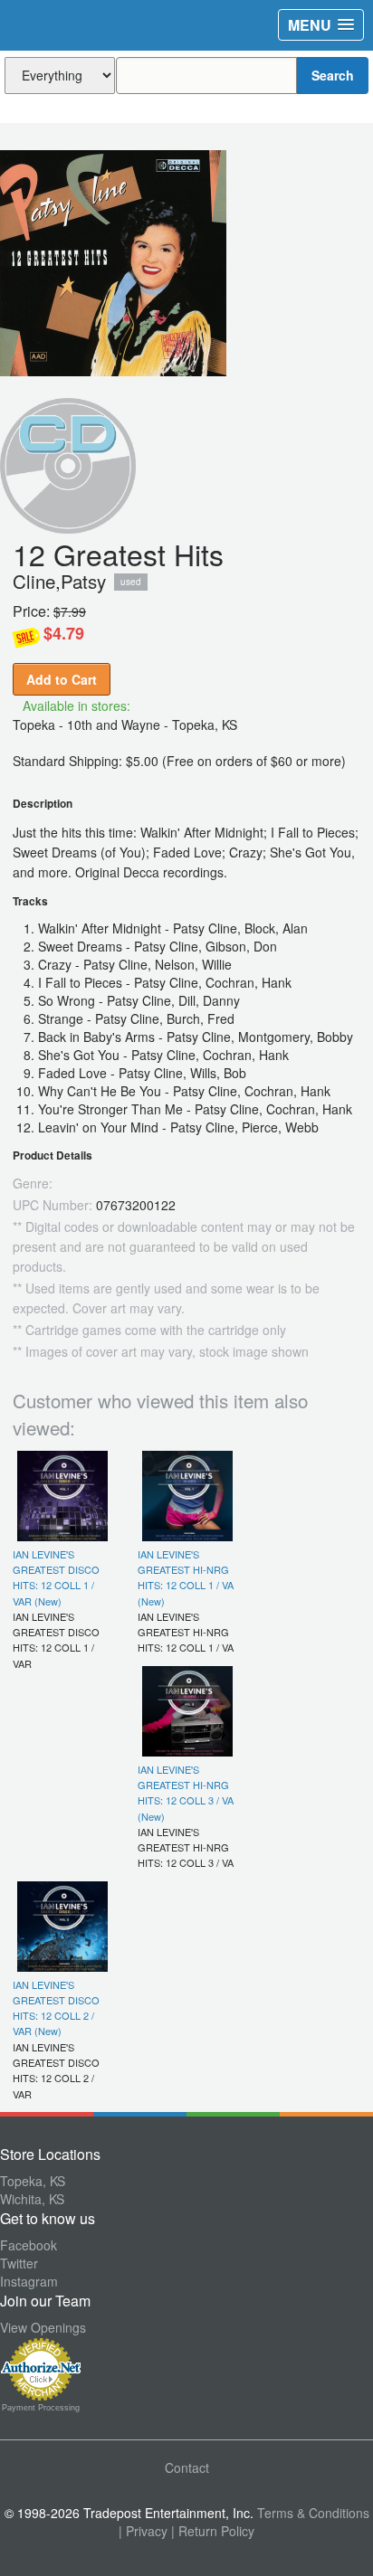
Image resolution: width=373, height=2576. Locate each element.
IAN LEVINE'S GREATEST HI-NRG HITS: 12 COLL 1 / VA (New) (186, 1577)
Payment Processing (41, 2408)
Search (333, 75)
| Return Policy (213, 2531)
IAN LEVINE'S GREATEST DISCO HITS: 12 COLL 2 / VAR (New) (56, 2008)
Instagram (29, 2281)
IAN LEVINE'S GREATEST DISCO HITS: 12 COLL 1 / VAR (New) (56, 1577)
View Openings (43, 2327)
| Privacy (143, 2531)
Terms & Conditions (313, 2513)
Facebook (29, 2245)
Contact (187, 2467)
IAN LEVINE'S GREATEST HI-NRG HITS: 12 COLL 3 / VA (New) (186, 1793)
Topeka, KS (33, 2181)
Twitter (19, 2263)
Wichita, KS (32, 2199)
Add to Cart (62, 679)
